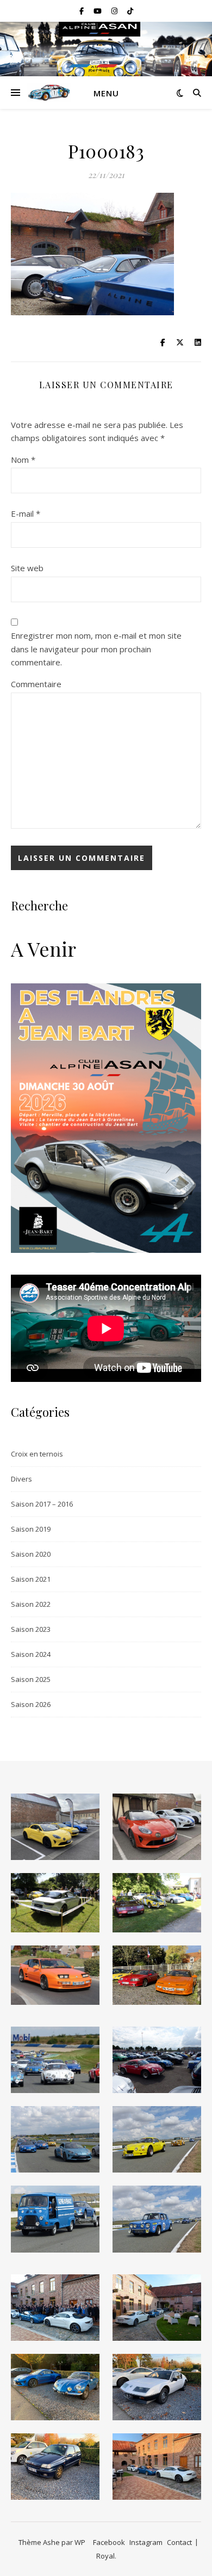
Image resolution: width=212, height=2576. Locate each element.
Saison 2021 (31, 1579)
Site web (27, 568)
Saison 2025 (31, 1679)
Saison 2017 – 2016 (42, 1504)
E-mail (26, 513)
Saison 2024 (31, 1654)
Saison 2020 (31, 1554)
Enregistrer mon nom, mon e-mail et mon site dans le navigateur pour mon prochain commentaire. (96, 649)
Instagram (146, 2542)
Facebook (109, 2542)
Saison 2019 (31, 1529)
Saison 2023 (31, 1629)
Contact (179, 2542)
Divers (21, 1479)
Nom (23, 460)
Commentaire (36, 684)
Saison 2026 (31, 1704)
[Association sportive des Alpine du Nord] (49, 93)
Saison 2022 (31, 1604)
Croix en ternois (37, 1454)
